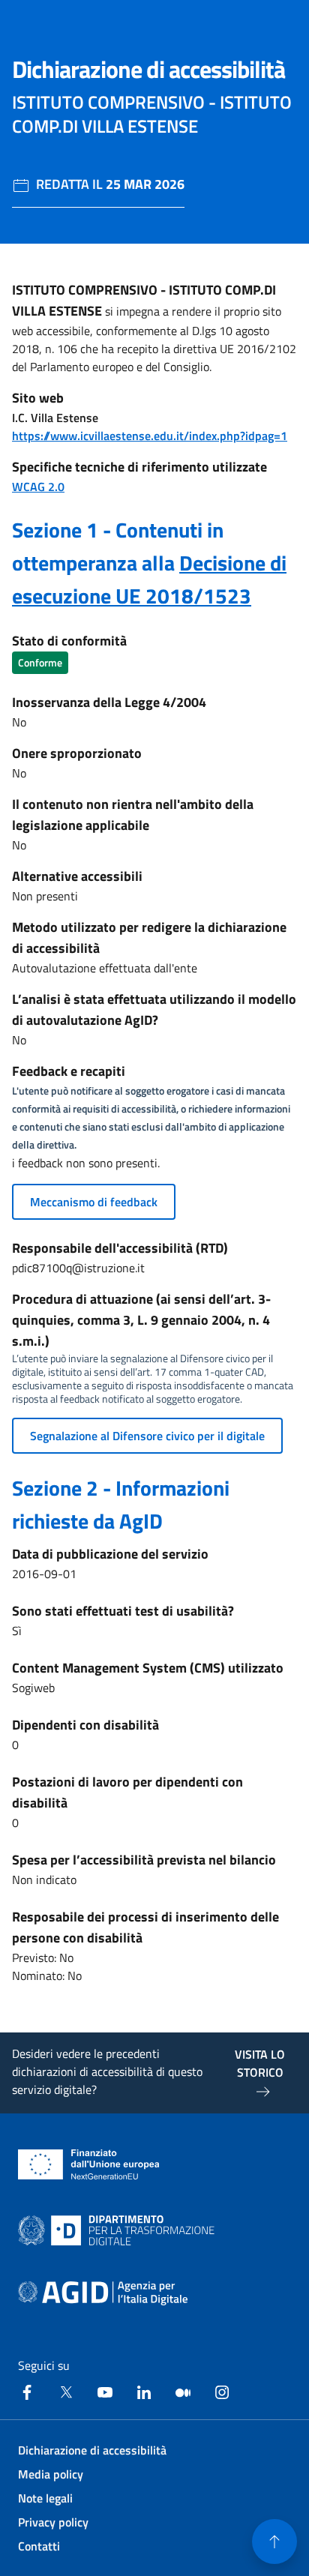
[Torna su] (274, 2542)
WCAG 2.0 (38, 487)
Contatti (39, 2546)
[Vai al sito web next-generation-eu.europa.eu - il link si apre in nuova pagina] (89, 2164)
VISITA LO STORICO (260, 2063)
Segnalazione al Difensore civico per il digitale (147, 1436)
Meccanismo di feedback (94, 1202)
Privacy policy (53, 2522)
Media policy (51, 2474)
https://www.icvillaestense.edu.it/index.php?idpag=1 (150, 436)
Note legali (45, 2498)
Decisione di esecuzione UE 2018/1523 (149, 579)
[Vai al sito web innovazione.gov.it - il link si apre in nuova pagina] (119, 2230)
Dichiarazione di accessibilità (92, 2450)
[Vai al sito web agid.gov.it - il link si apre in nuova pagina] (103, 2293)
